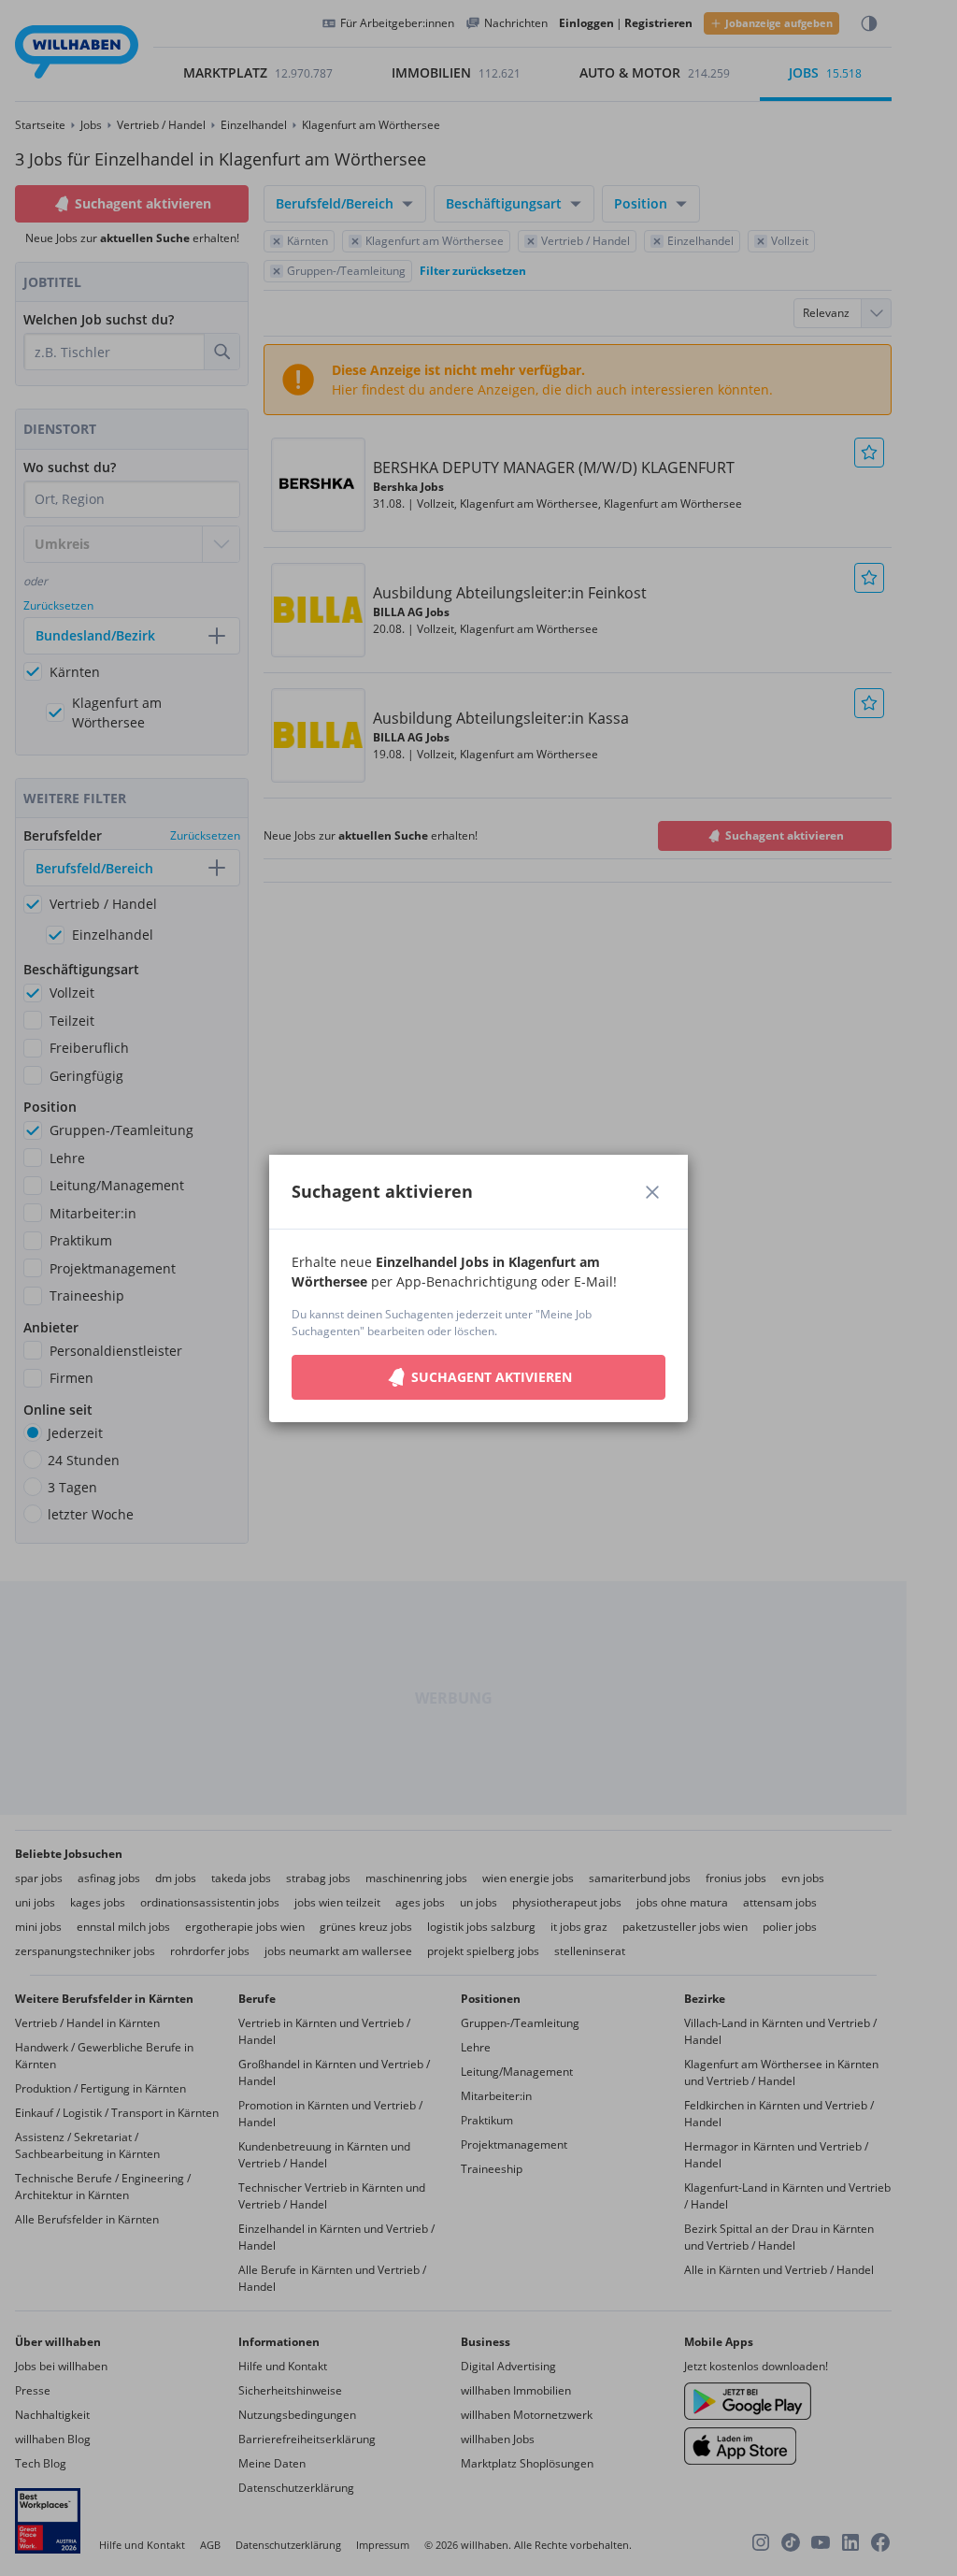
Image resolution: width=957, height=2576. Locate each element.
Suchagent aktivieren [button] (492, 1377)
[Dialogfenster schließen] (652, 1192)
